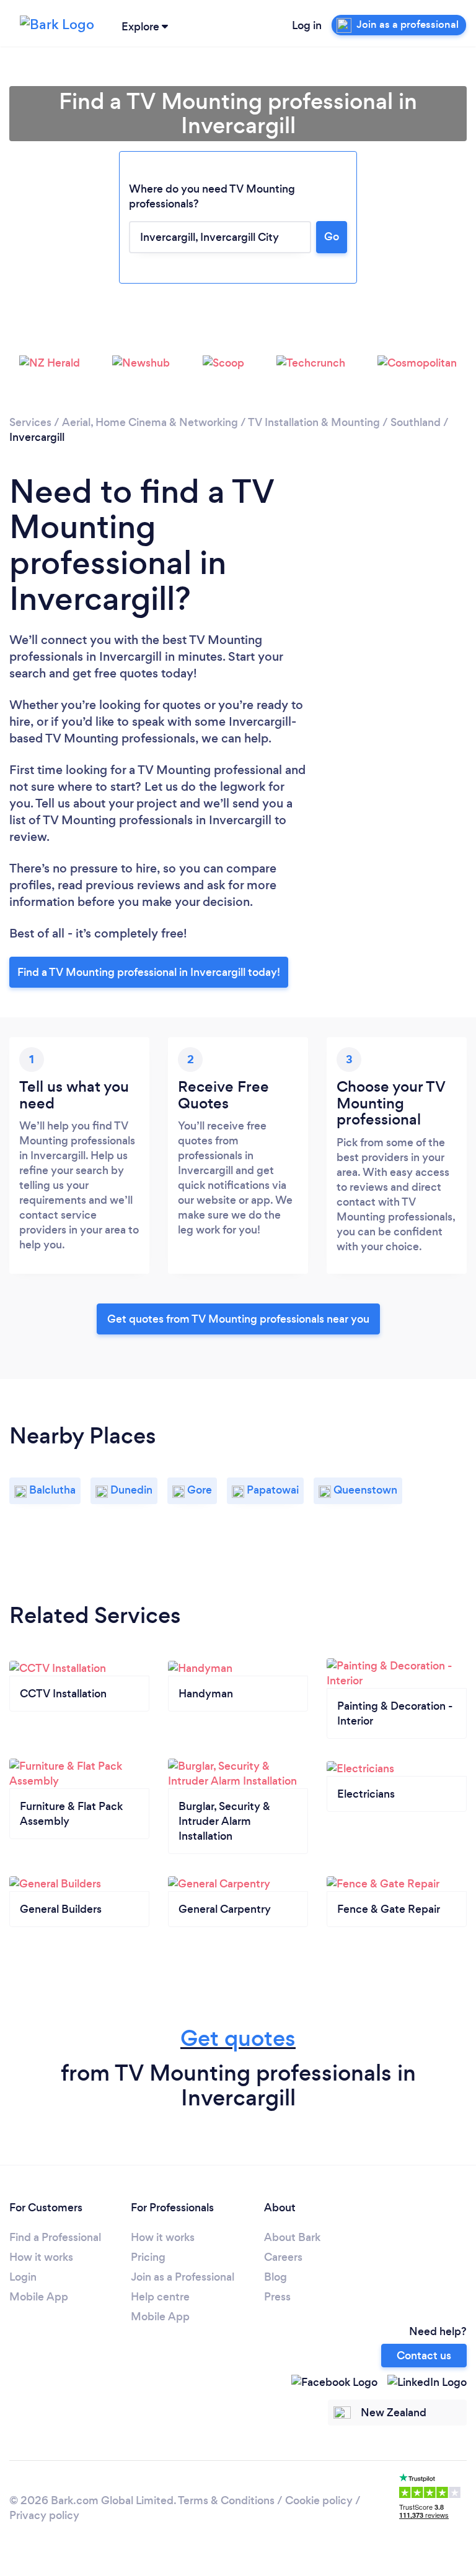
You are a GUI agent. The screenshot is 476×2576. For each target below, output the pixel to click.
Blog (275, 2277)
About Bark (292, 2237)
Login (23, 2277)
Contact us (424, 2356)
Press (277, 2297)
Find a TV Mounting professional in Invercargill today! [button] (149, 972)
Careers (283, 2257)
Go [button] (332, 237)
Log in (307, 25)
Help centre (160, 2297)
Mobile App (39, 2297)
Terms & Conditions (226, 2500)
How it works (41, 2257)
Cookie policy (319, 2500)
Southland (416, 422)
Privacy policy (44, 2515)
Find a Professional (55, 2237)
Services (30, 422)
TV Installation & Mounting (314, 422)
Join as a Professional (183, 2277)
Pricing (148, 2257)
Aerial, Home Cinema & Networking (150, 422)
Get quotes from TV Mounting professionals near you (238, 1319)
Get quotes (238, 2038)
